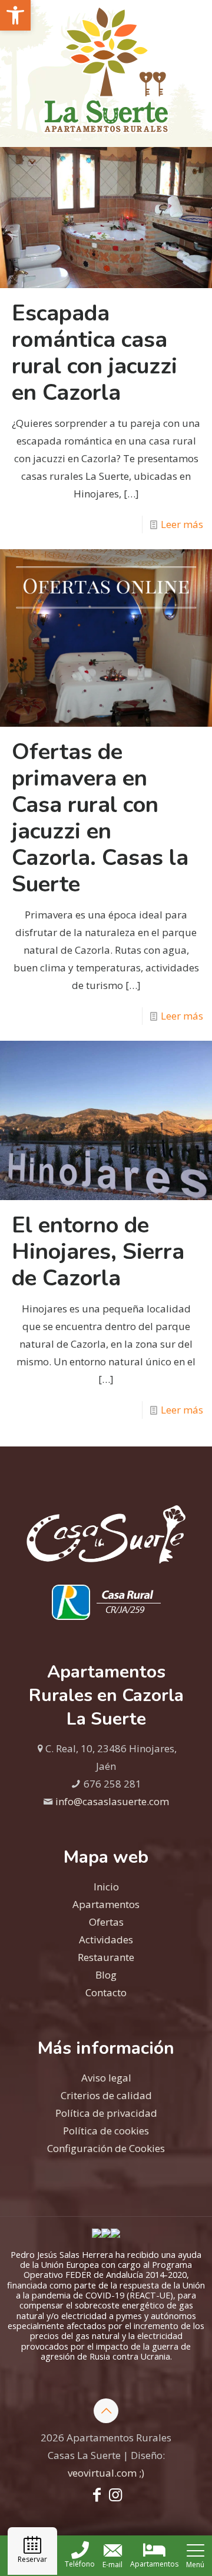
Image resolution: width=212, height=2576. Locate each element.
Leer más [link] (182, 524)
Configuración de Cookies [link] (106, 2148)
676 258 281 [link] (112, 1784)
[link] (15, 15)
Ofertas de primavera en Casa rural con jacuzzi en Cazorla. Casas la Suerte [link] (100, 818)
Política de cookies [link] (106, 2131)
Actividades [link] (106, 1939)
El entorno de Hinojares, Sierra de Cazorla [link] (98, 1252)
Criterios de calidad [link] (106, 2095)
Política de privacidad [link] (106, 2113)
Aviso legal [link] (106, 2078)
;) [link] (142, 2473)
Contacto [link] (106, 1992)
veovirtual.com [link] (103, 2473)
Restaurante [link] (106, 1957)
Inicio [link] (106, 1887)
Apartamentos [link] (106, 1904)
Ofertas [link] (106, 1922)
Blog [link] (106, 1975)
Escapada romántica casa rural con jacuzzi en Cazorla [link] (95, 353)
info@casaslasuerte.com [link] (112, 1801)
